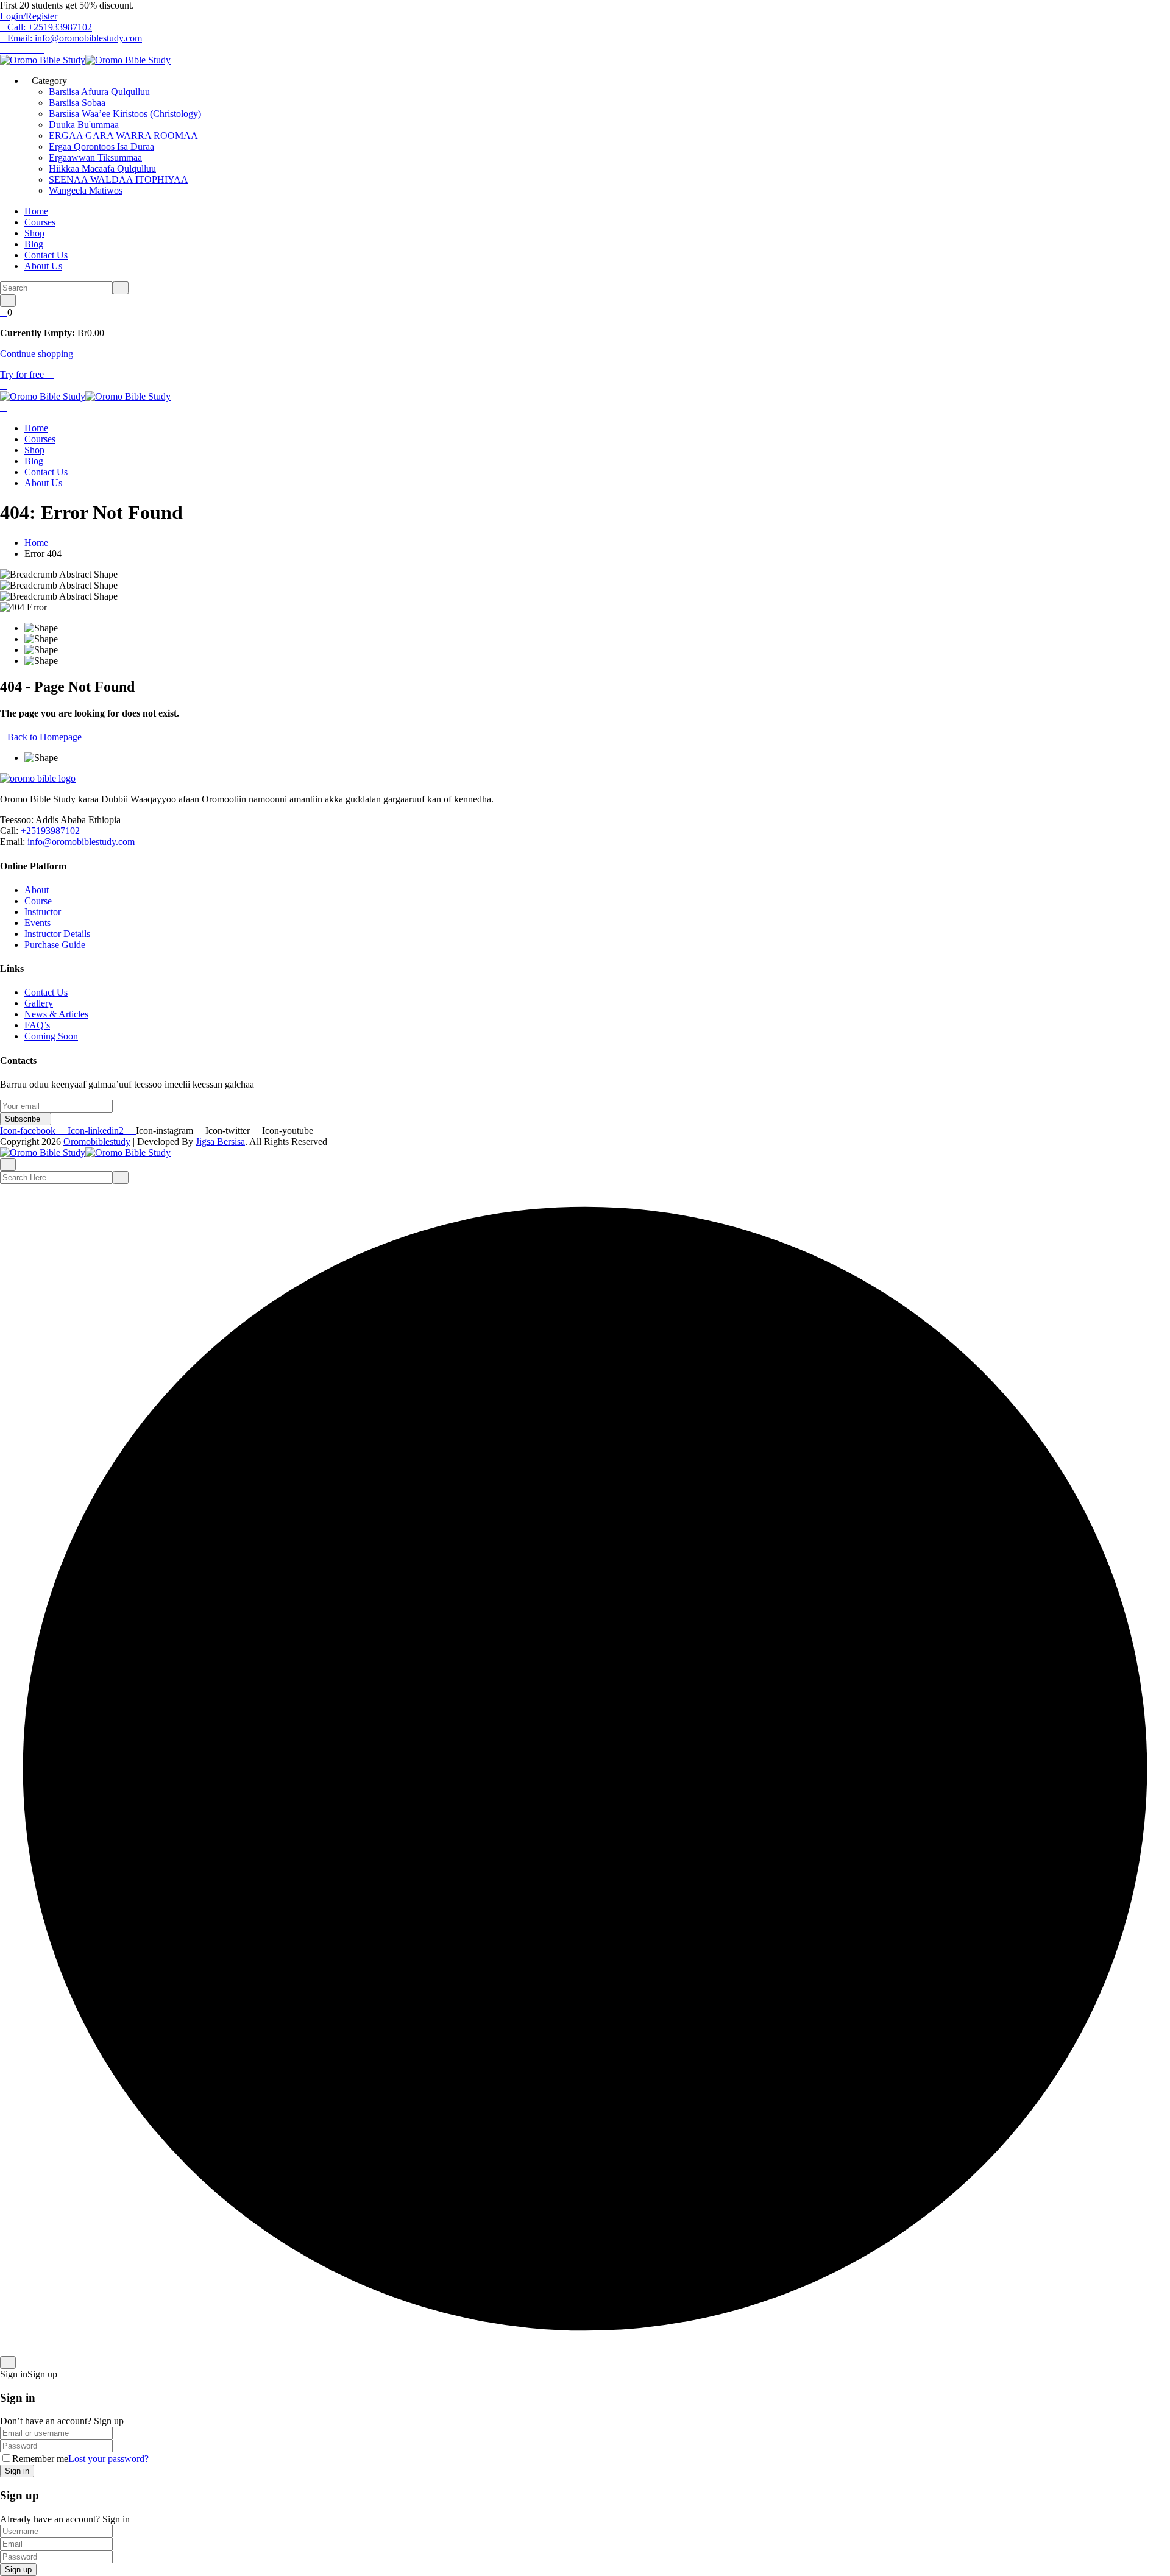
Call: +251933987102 (50, 27)
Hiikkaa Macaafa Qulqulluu (102, 168)
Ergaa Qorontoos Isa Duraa (101, 147)
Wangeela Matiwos (86, 190)
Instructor (43, 912)
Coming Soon (51, 1036)
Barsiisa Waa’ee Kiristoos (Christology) (125, 114)
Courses (40, 222)
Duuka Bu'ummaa (84, 125)
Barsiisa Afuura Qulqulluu (99, 92)
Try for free (23, 374)
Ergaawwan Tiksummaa (95, 157)
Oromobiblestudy (97, 1141)
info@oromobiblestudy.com (81, 842)
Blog (34, 244)
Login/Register (29, 16)
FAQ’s (37, 1025)
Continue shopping (37, 354)
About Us (43, 266)
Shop (34, 233)
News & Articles (56, 1014)
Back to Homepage (44, 737)
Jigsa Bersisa (220, 1141)
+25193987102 (50, 831)
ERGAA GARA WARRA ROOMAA (123, 136)
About (37, 890)
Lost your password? (108, 2459)
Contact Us (46, 255)
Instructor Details (57, 934)
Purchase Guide (55, 945)
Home (36, 211)
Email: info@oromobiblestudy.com (75, 38)
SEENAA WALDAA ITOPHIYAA (119, 179)
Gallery (39, 1003)
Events (37, 923)
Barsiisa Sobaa (77, 103)
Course (38, 901)
